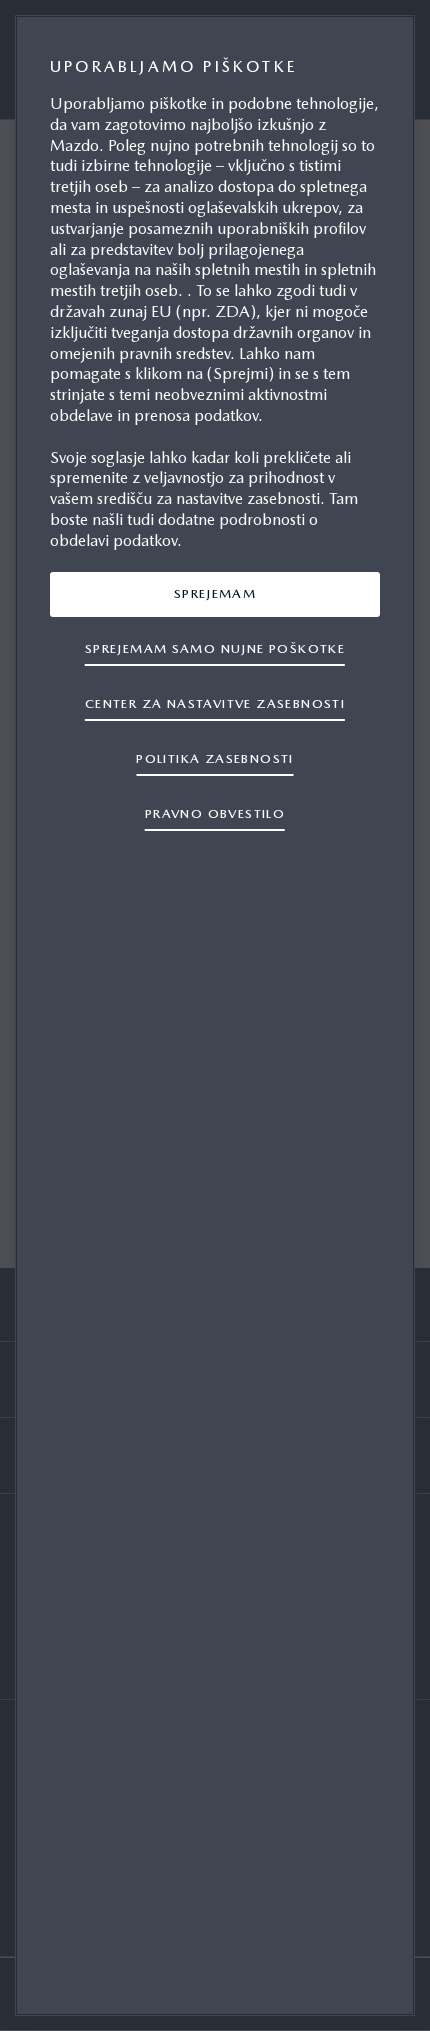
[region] (215, 1015)
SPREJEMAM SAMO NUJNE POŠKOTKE (215, 648)
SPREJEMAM (215, 593)
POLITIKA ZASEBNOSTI (215, 758)
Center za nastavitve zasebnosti (215, 703)
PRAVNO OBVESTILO (215, 813)
